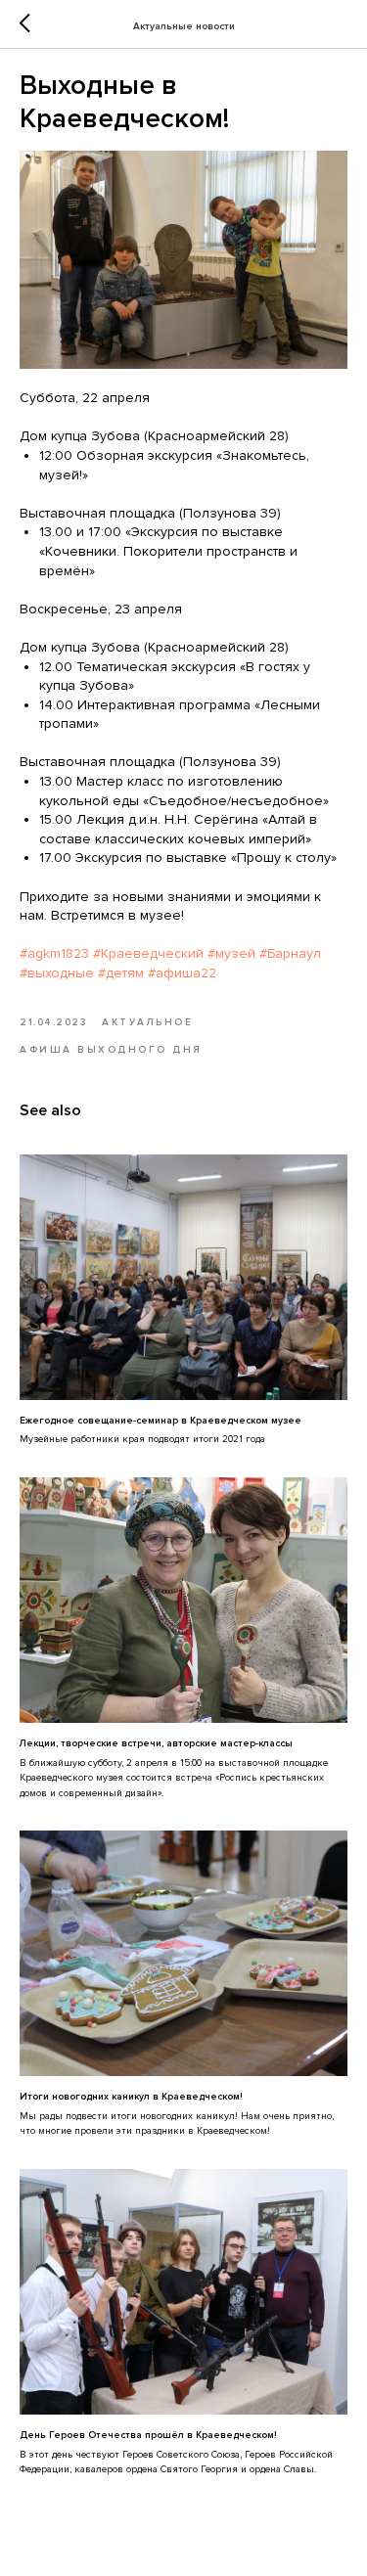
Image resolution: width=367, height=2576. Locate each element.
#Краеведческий (148, 953)
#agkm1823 (54, 953)
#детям (121, 973)
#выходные (57, 973)
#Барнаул (290, 953)
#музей (231, 953)
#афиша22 (182, 973)
